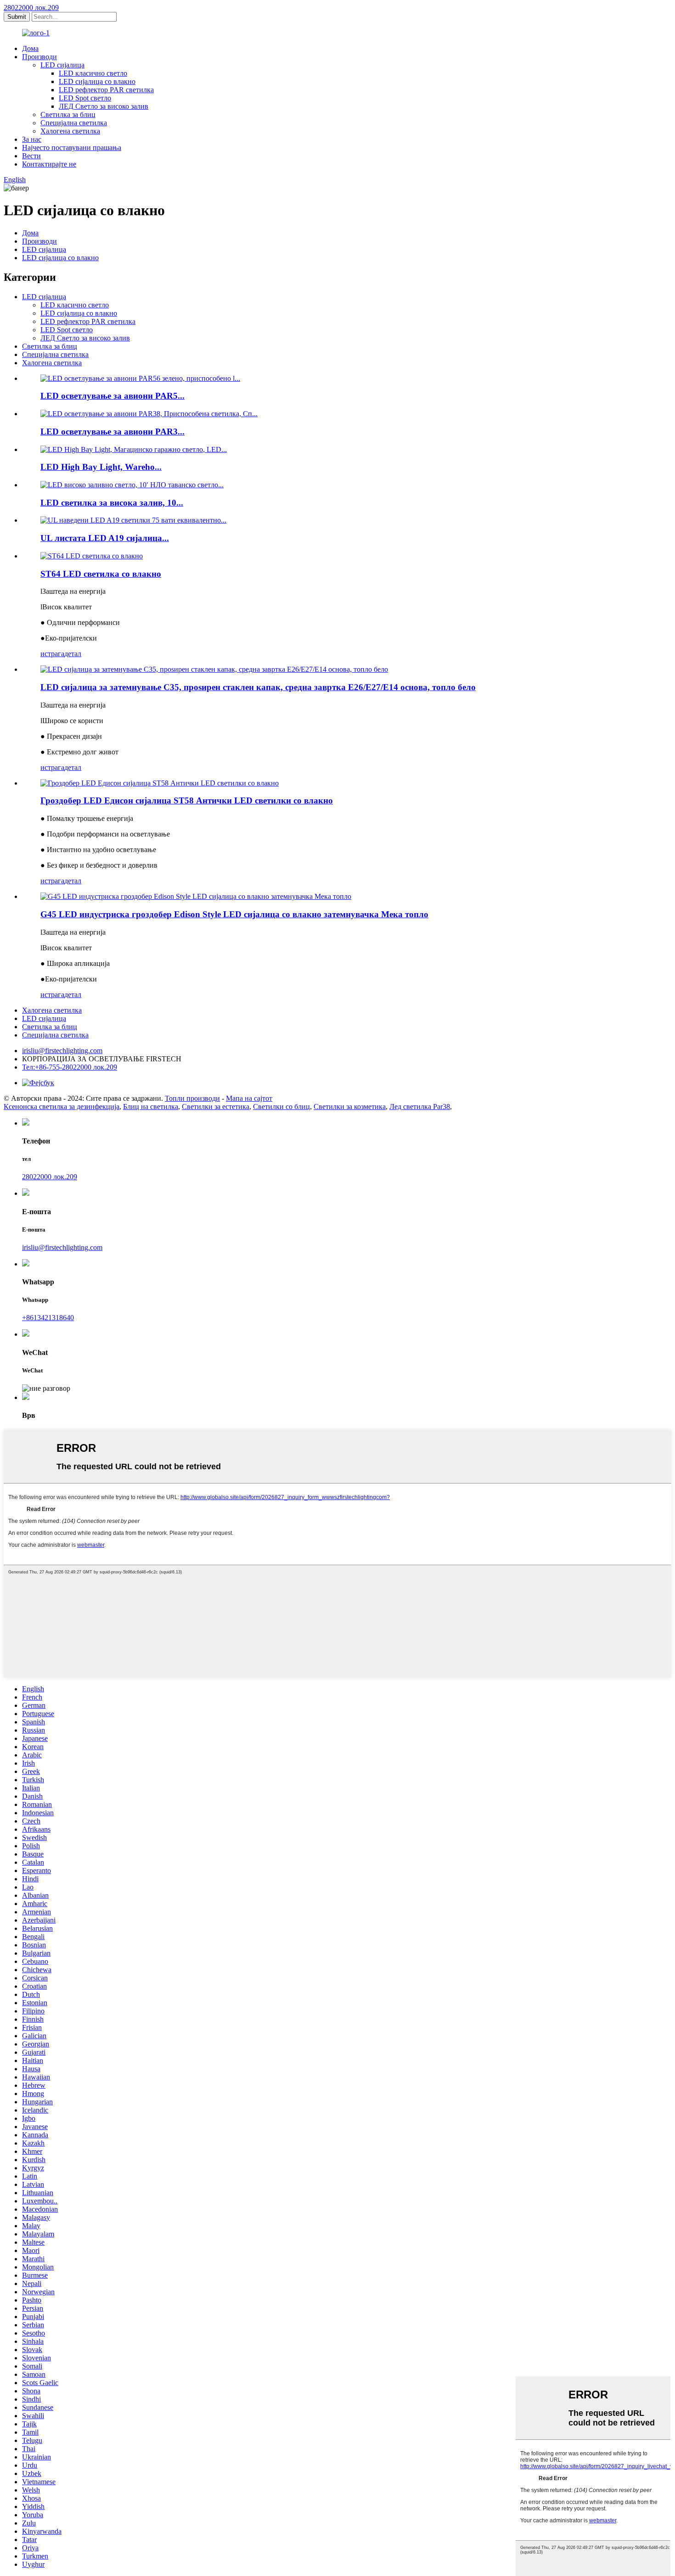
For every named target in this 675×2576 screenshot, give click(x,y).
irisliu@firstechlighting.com (62, 1051)
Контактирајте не (49, 164)
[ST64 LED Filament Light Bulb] (92, 556)
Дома (30, 48)
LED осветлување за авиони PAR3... (112, 432)
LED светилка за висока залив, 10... (112, 503)
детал (73, 654)
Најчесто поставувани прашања (72, 148)
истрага (52, 654)
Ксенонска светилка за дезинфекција (62, 1107)
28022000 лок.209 (31, 8)
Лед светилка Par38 (420, 1107)
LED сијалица (62, 65)
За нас (32, 139)
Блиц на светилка (151, 1107)
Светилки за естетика (216, 1107)
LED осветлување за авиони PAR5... (112, 396)
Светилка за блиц (68, 114)
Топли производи (192, 1098)
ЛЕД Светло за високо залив (104, 106)
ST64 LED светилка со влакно (101, 574)
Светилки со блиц (281, 1107)
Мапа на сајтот (249, 1098)
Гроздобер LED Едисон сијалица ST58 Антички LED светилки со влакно (187, 800)
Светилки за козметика (350, 1107)
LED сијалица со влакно (97, 81)
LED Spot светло (85, 98)
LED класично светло (93, 73)
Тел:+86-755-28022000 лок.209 (70, 1067)
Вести (31, 156)
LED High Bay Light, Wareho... (101, 467)
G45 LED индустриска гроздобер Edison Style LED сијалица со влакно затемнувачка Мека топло (234, 914)
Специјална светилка (74, 123)
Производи (39, 57)
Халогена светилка (70, 131)
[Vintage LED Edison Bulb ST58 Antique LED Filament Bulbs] (160, 783)
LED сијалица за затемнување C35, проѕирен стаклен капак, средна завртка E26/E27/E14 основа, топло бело (258, 687)
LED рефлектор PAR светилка (106, 90)
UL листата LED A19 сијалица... (105, 538)
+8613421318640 (48, 1318)
